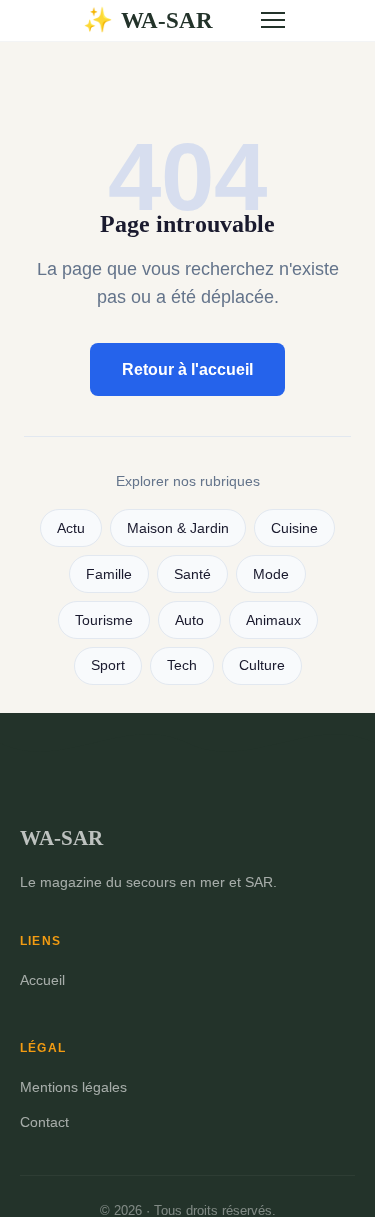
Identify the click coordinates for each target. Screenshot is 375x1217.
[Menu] (273, 20)
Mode (271, 574)
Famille (109, 574)
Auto (189, 620)
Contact (44, 1122)
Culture (262, 665)
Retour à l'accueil (187, 369)
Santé (192, 574)
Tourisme (104, 620)
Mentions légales (73, 1087)
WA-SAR (148, 20)
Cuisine (294, 528)
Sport (108, 665)
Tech (182, 665)
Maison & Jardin (178, 528)
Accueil (42, 980)
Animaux (273, 620)
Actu (71, 528)
